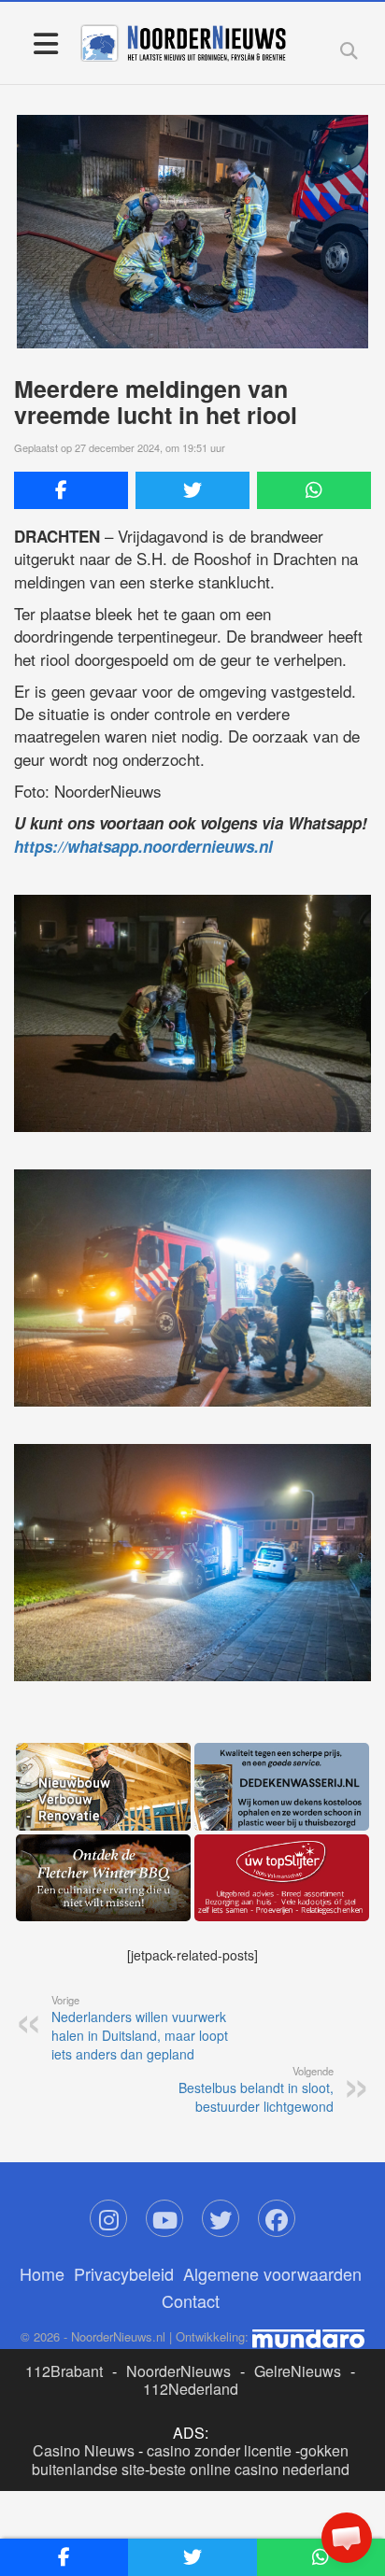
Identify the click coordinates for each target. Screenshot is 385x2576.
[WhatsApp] (314, 490)
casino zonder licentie (219, 2450)
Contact (191, 2300)
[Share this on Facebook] (71, 490)
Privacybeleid (124, 2273)
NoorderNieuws (178, 2371)
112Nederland (191, 2389)
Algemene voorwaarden (272, 2273)
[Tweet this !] (192, 490)
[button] (347, 2538)
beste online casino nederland (250, 2469)
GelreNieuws (298, 2371)
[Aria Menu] (45, 42)
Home (42, 2273)
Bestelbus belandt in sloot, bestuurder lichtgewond (256, 2089)
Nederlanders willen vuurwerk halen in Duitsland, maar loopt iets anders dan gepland (140, 2028)
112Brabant (64, 2371)
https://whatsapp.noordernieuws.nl (143, 846)
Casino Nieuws (84, 2450)
